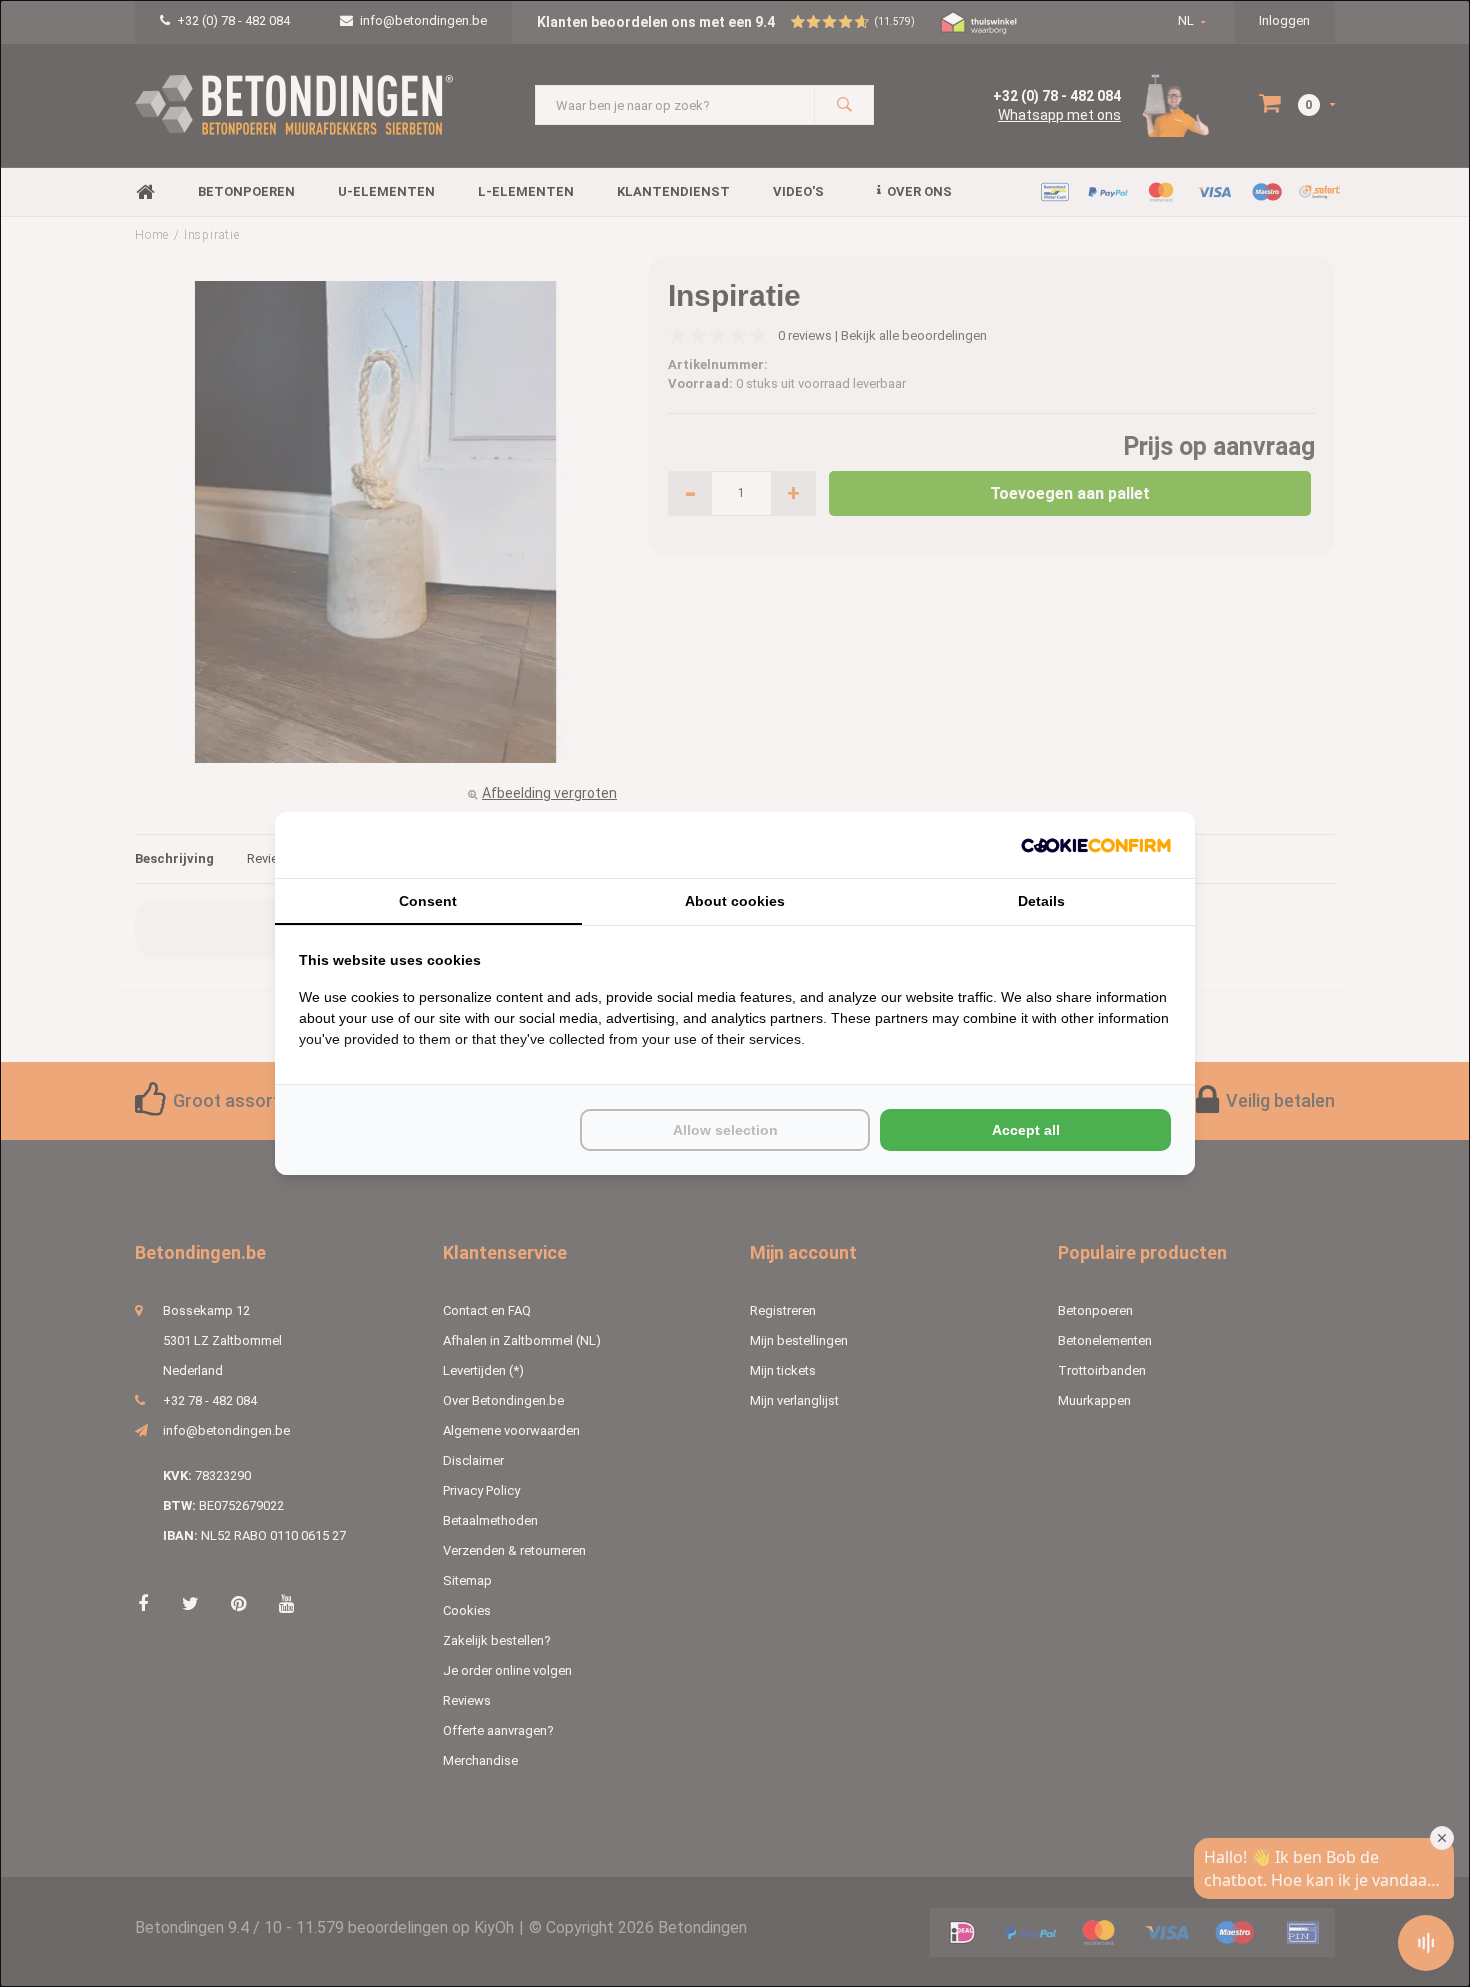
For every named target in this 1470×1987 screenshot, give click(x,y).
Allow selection (725, 1130)
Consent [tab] (428, 901)
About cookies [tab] (735, 901)
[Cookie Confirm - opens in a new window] (1096, 845)
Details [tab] (1041, 901)
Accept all (1026, 1130)
